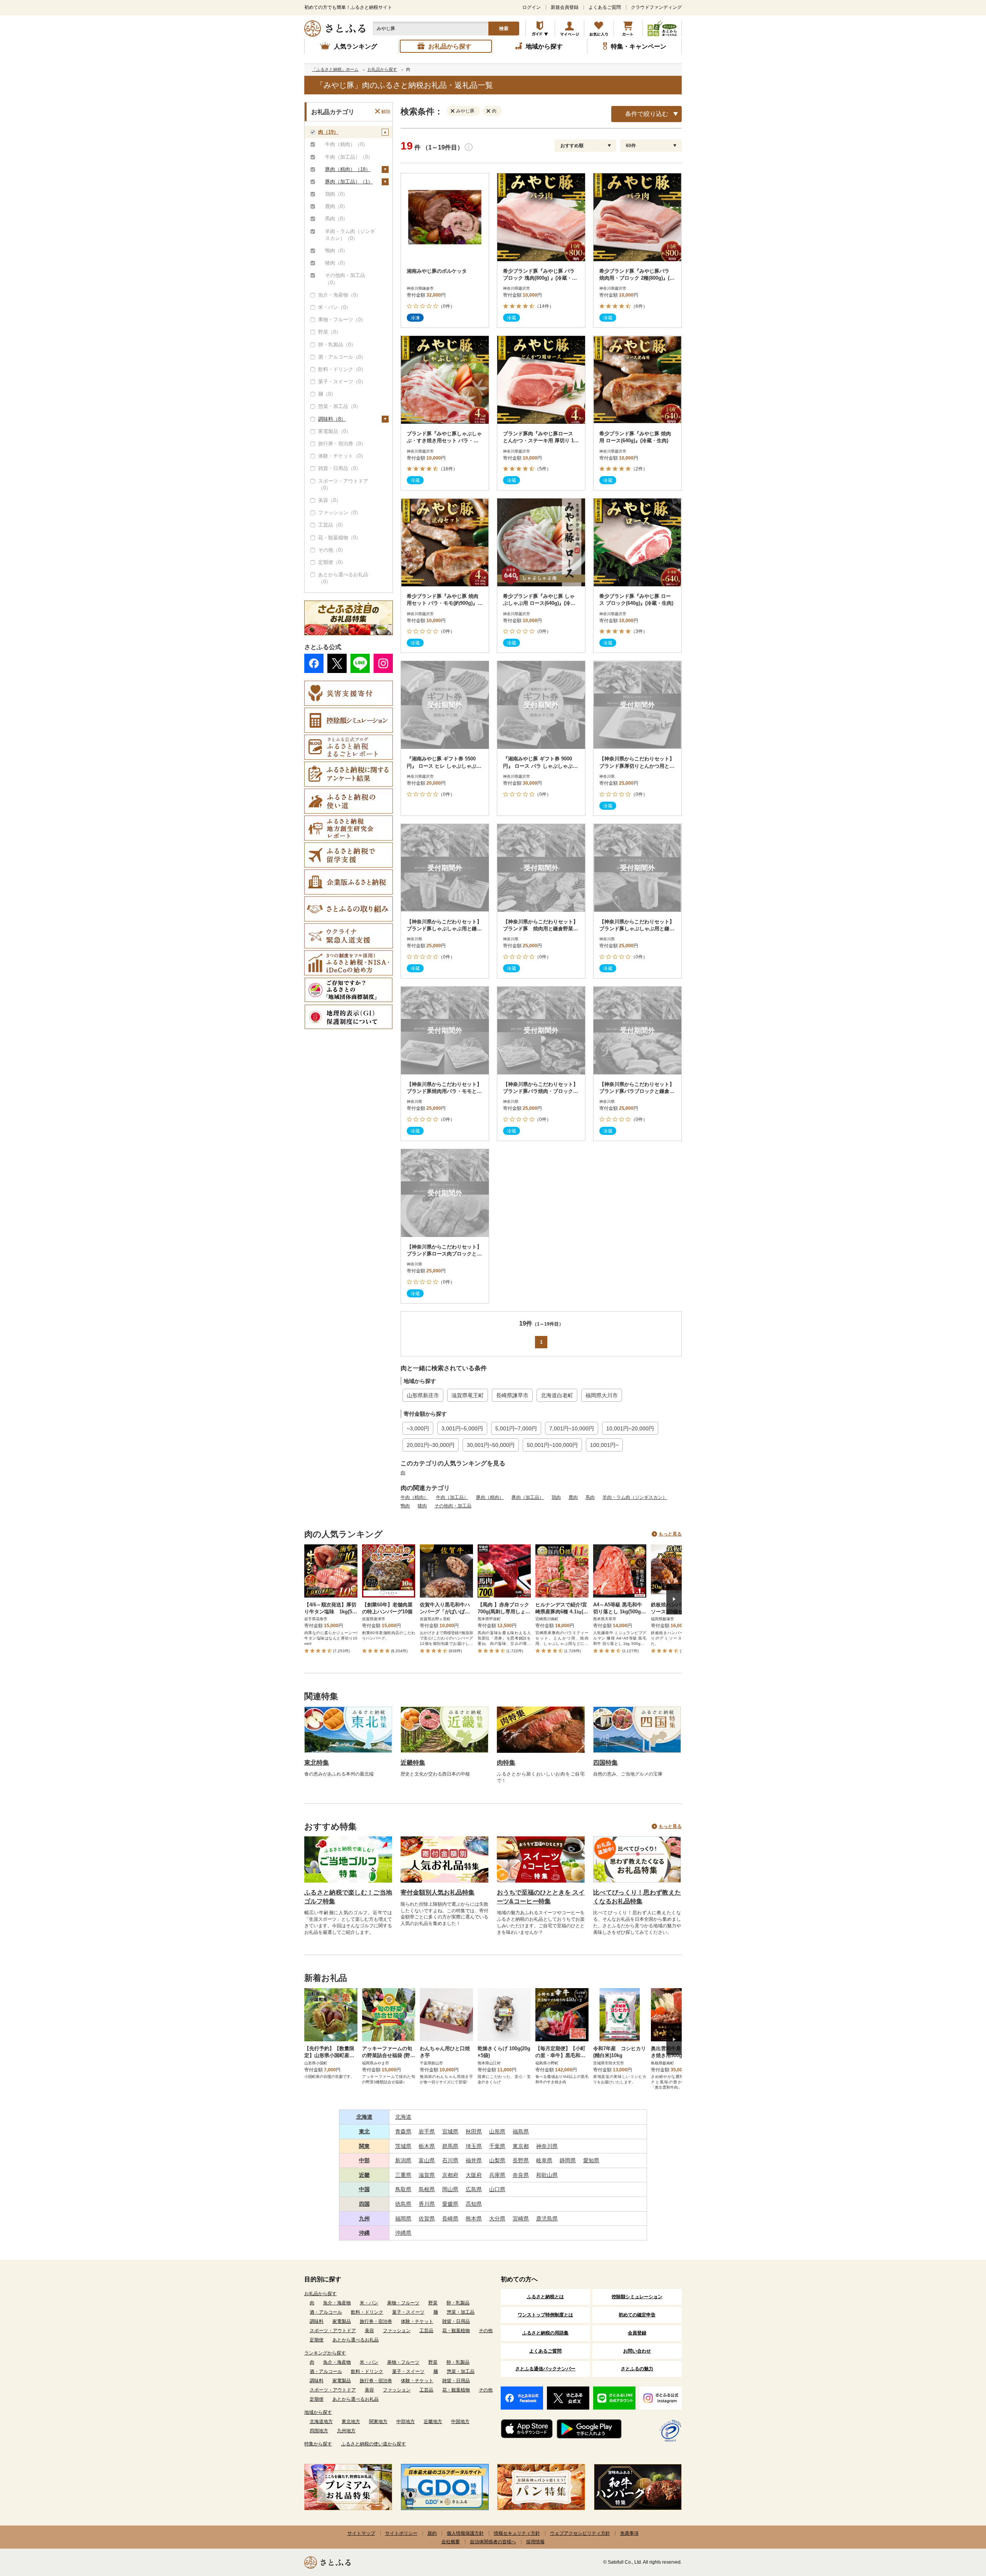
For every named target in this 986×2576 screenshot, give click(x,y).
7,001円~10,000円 (572, 1428)
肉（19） (328, 132)
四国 (364, 2204)
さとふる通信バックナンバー (545, 2369)
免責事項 (629, 2533)
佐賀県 (427, 2219)
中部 (364, 2160)
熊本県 (474, 2219)
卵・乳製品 (458, 2303)
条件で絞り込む (647, 114)
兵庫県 (497, 2175)
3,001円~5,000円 (462, 1428)
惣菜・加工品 (461, 2312)
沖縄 (364, 2233)
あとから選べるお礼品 (355, 2340)
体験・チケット (417, 2321)
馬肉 (590, 1497)
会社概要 (451, 2542)
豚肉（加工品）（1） (349, 182)
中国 (364, 2189)
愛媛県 (450, 2204)
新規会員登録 (565, 7)
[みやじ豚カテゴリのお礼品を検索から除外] (454, 111)
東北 (364, 2131)
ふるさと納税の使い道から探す (374, 2444)
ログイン (532, 7)
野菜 (433, 2303)
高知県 (474, 2204)
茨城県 (403, 2146)
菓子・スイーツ (408, 2312)
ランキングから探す (325, 2353)
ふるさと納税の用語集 (545, 2333)
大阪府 (474, 2175)
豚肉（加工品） (528, 1497)
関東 (364, 2146)
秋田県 (474, 2131)
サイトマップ (361, 2533)
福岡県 (403, 2219)
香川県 (427, 2204)
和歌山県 (547, 2175)
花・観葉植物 (456, 2331)
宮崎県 (521, 2219)
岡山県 (450, 2189)
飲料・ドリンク (367, 2312)
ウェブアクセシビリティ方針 (580, 2533)
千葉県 (497, 2146)
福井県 (474, 2160)
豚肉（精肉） (490, 1497)
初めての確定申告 (637, 2315)
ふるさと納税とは (545, 2297)
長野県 (521, 2160)
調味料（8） (332, 419)
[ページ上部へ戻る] (959, 2526)
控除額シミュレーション (637, 2297)
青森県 (403, 2131)
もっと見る (670, 1534)
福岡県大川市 (602, 1395)
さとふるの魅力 (637, 2369)
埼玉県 (474, 2146)
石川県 (450, 2160)
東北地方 (351, 2422)
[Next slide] (674, 1599)
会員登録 (637, 2333)
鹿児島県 (547, 2219)
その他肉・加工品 (453, 1506)
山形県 (497, 2131)
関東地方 (378, 2422)
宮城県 (450, 2131)
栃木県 (427, 2146)
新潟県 (403, 2160)
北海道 (364, 2117)
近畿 (364, 2175)
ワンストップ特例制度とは (545, 2315)
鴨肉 (405, 1506)
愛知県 (591, 2160)
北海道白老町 (557, 1395)
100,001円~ (604, 1445)
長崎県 (450, 2219)
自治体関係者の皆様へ (493, 2542)
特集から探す (318, 2444)
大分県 (497, 2219)
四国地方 (319, 2431)
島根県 (427, 2189)
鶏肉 (556, 1497)
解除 (386, 112)
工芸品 (426, 2331)
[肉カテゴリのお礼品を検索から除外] (490, 111)
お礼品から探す (320, 2294)
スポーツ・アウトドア (333, 2331)
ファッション (397, 2331)
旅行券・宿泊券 (376, 2321)
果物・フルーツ (403, 2303)
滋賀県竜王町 (468, 1395)
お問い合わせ (637, 2351)
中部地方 (406, 2422)
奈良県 (521, 2175)
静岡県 (568, 2160)
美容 (369, 2331)
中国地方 (460, 2422)
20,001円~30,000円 (431, 1445)
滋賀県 (427, 2175)
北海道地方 (321, 2422)
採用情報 (535, 2542)
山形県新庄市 (423, 1395)
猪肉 (422, 1506)
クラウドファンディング (656, 7)
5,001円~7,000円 (516, 1428)
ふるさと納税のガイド (540, 29)
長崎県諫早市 (512, 1395)
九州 (364, 2219)
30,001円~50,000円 (491, 1445)
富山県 (427, 2160)
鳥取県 (403, 2189)
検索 (504, 29)
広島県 (474, 2189)
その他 (486, 2331)
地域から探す (318, 2412)
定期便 (317, 2340)
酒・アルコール (326, 2312)
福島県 (521, 2131)
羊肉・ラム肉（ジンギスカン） (635, 1497)
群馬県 (450, 2146)
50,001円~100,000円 (552, 1445)
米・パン (369, 2303)
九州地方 (346, 2431)
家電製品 (342, 2321)
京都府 (450, 2175)
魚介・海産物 (337, 2303)
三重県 (403, 2175)
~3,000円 (418, 1428)
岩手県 (427, 2131)
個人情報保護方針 (465, 2533)
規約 (432, 2533)
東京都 (521, 2146)
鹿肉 (573, 1497)
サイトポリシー (401, 2533)
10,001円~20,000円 (630, 1428)
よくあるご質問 (605, 7)
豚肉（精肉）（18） (348, 169)
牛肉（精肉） (414, 1497)
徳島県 (403, 2204)
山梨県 (497, 2160)
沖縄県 (403, 2233)
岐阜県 (544, 2160)
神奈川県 (547, 2146)
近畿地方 (433, 2422)
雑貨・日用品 (456, 2321)
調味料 (317, 2321)
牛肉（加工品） (452, 1497)
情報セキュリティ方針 (517, 2533)
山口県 (497, 2189)
